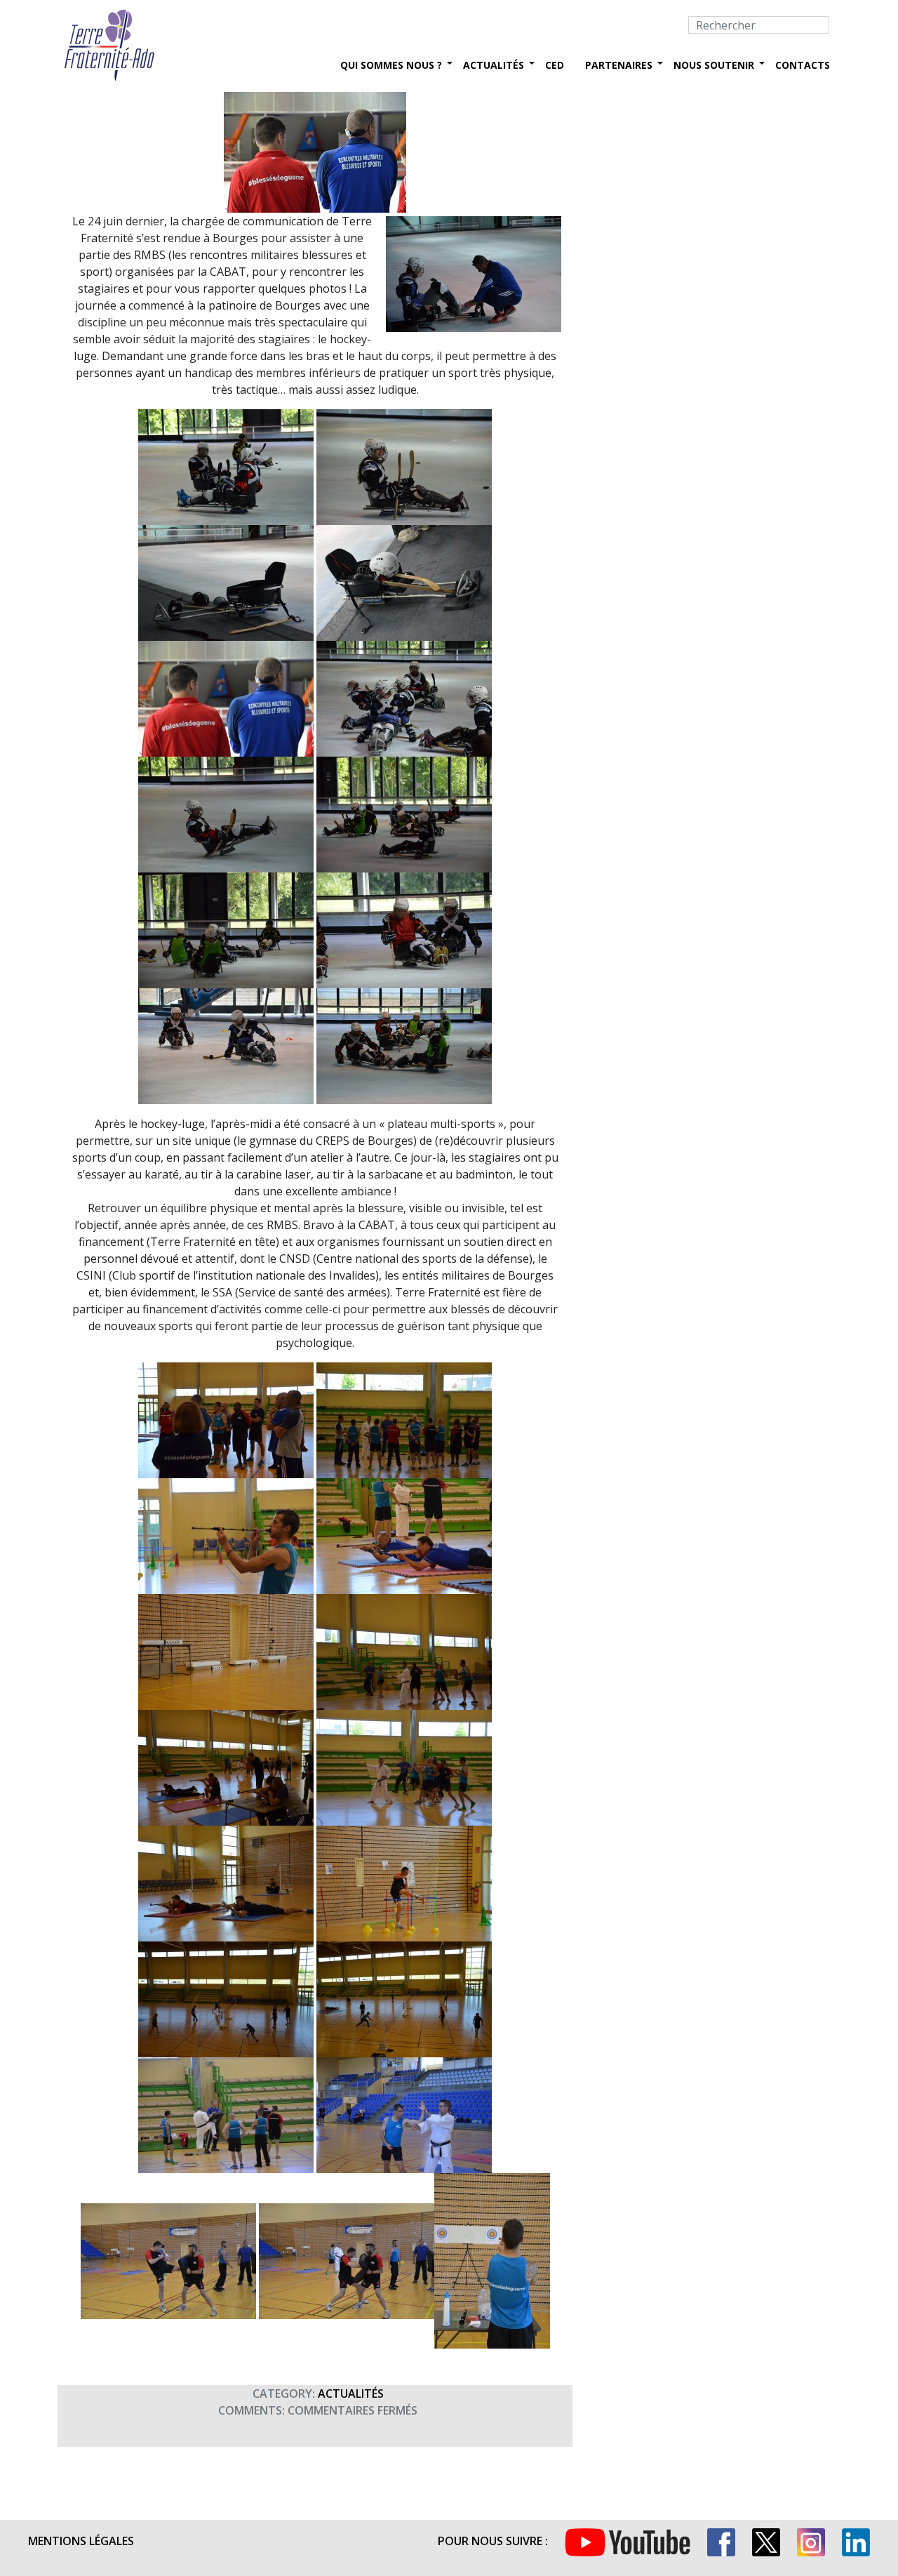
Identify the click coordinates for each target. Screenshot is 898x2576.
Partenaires (619, 65)
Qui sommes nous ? (391, 65)
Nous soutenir (714, 65)
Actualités (494, 65)
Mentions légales (81, 2541)
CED (555, 65)
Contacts (803, 65)
